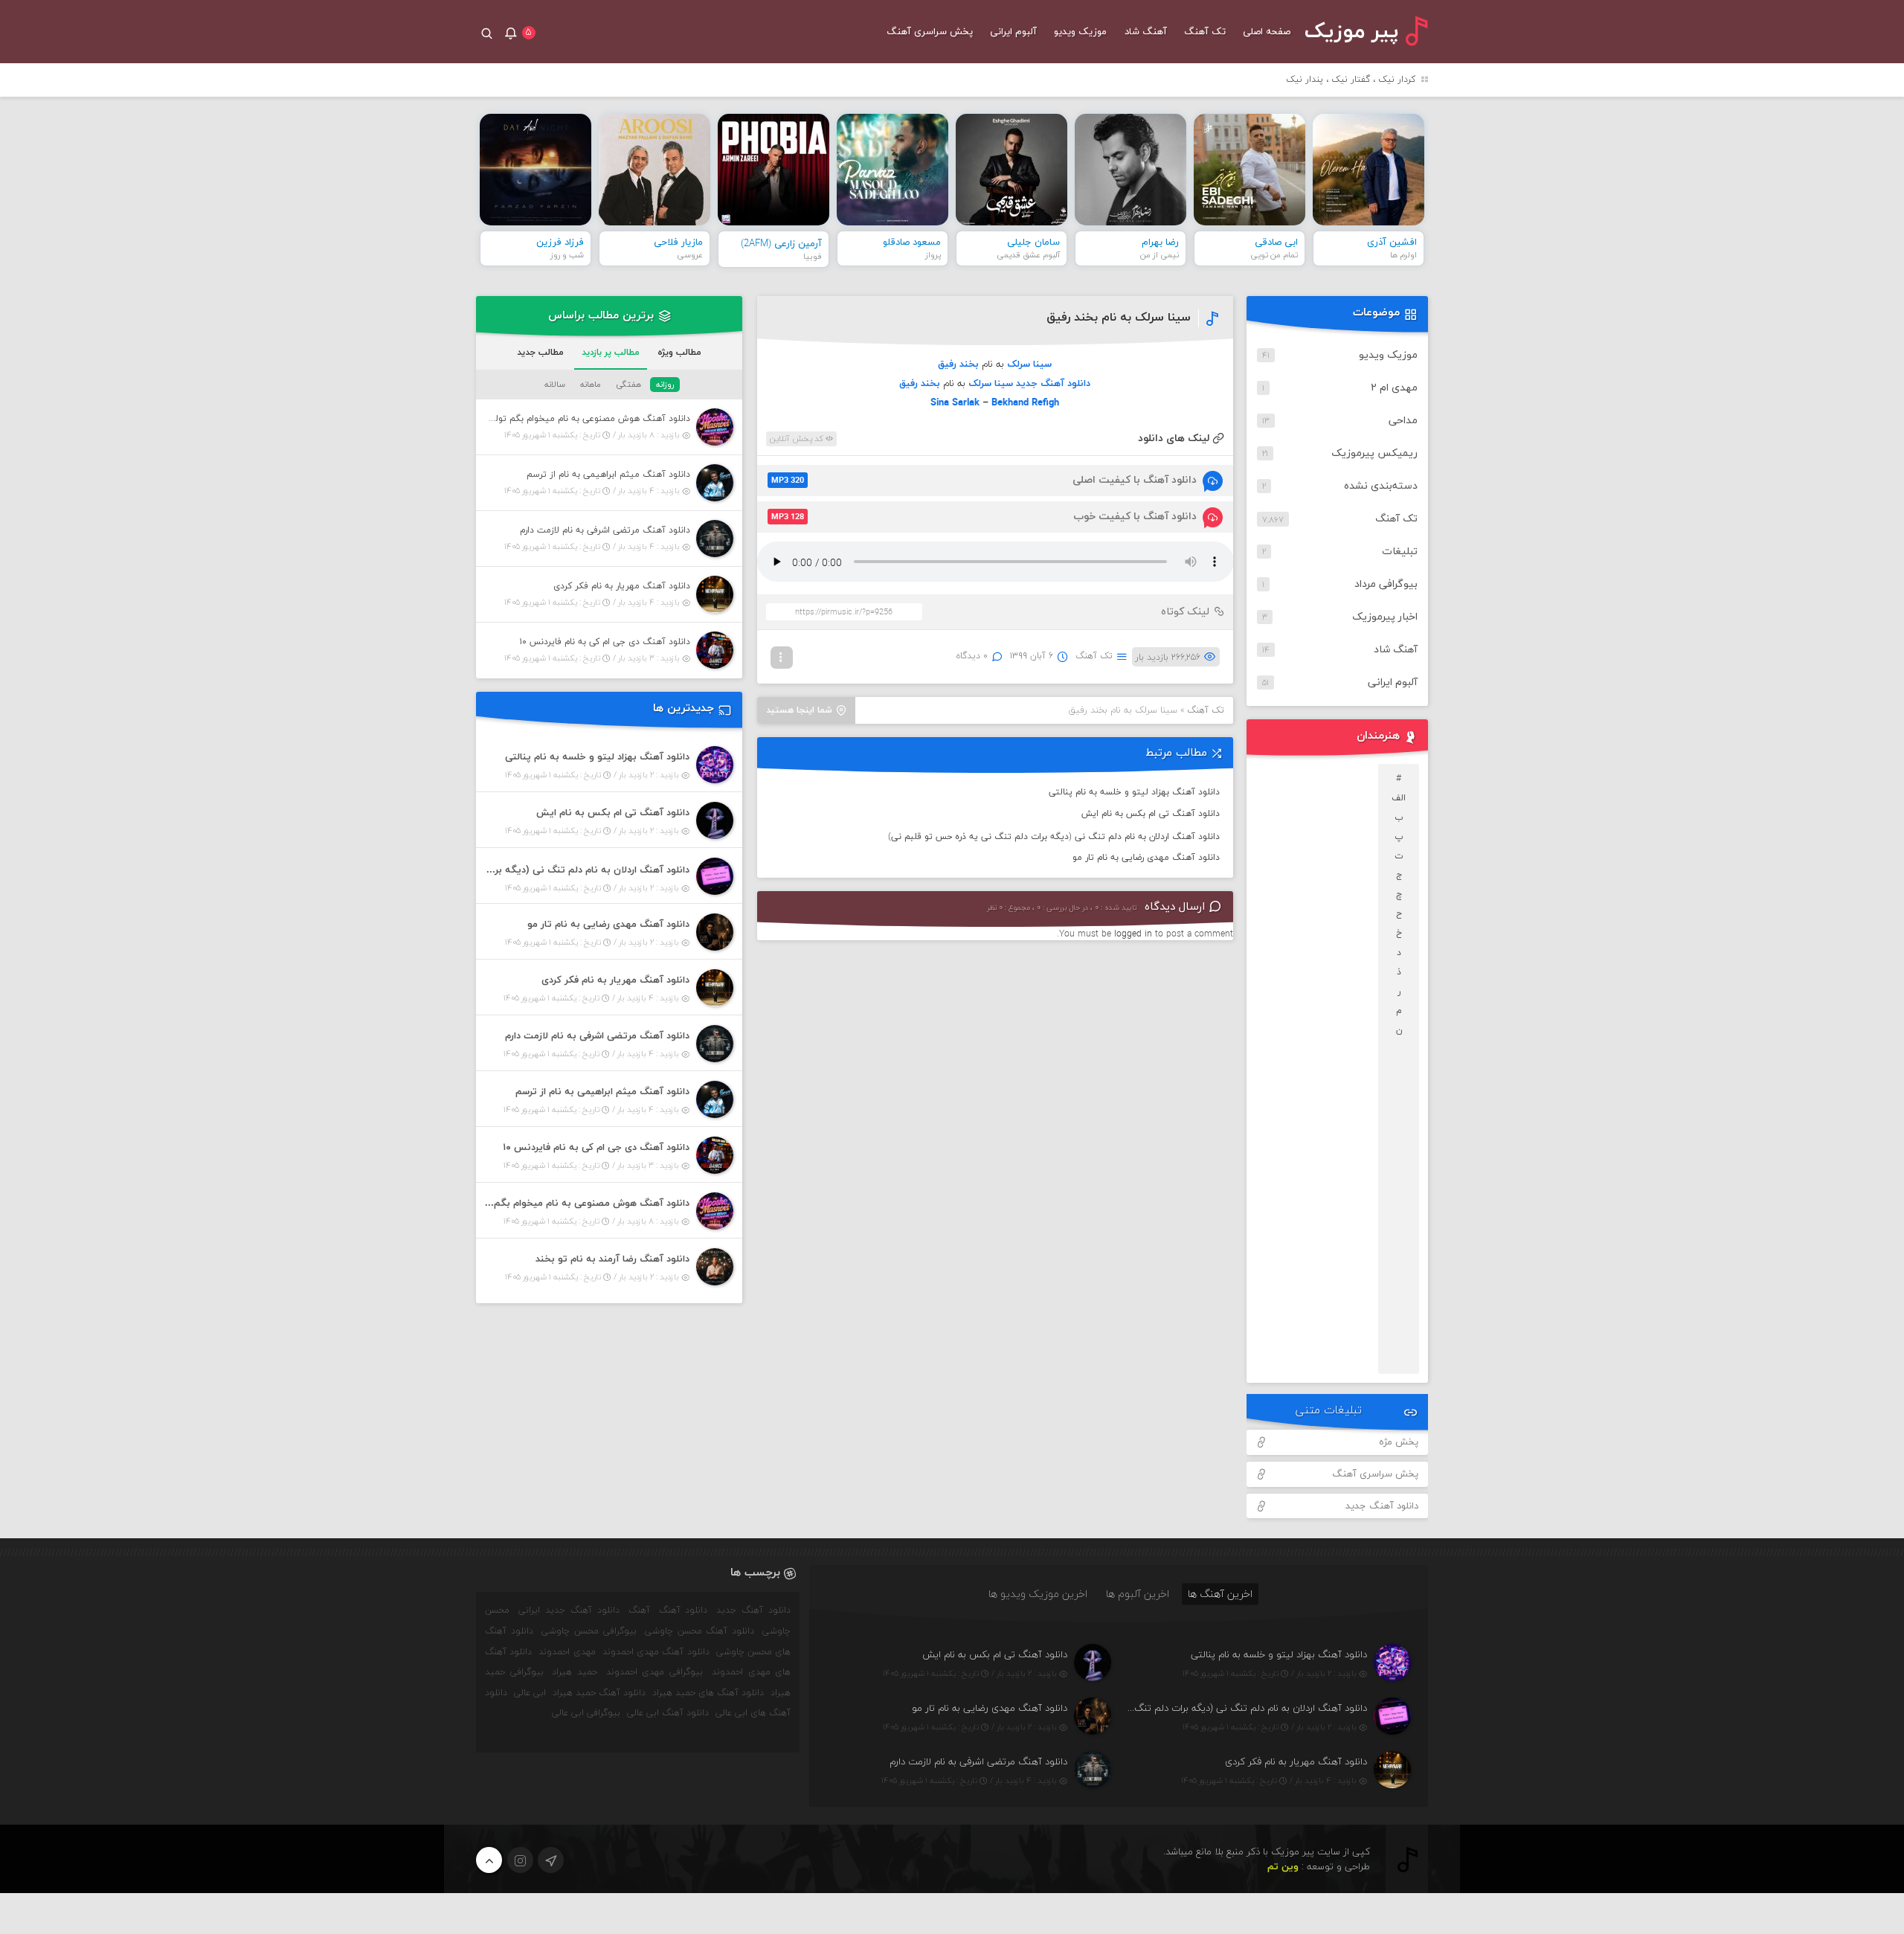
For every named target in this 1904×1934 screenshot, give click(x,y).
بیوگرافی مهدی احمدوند (654, 1672)
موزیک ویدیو (1080, 32)
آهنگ (639, 1610)
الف (1399, 798)
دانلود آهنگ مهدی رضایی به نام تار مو (1146, 858)
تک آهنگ (1205, 32)
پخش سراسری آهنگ (930, 32)
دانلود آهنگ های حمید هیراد (708, 1693)
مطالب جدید (540, 353)
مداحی (1403, 421)
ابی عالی (530, 1693)
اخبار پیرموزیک (1385, 617)
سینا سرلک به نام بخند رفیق (1119, 318)
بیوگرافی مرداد (1386, 584)
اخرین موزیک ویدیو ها (1038, 1594)
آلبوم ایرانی (1013, 32)
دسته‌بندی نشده (1381, 486)
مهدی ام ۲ (1394, 388)
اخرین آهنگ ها (1220, 1594)
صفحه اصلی (1267, 32)
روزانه (665, 385)
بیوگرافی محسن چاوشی (589, 1631)
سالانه (555, 385)
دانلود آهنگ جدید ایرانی (569, 1610)
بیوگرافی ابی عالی (586, 1713)
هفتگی (628, 385)
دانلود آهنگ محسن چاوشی (700, 1631)
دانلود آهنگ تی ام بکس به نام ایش (1151, 814)
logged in (1133, 934)
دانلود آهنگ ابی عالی (668, 1713)
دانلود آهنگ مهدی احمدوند (656, 1652)
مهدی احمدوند (567, 1652)
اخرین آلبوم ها (1138, 1594)
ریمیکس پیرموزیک (1374, 453)
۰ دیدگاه (972, 656)
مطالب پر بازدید (611, 353)
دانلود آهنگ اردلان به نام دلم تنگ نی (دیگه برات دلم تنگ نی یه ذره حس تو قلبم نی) (1054, 837)
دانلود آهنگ (684, 1610)
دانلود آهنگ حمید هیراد (599, 1693)
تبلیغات (1400, 552)
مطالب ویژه (679, 353)
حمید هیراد (575, 1672)
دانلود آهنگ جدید (1382, 1506)
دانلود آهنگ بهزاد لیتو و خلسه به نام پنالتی (1134, 792)
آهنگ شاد (1146, 32)
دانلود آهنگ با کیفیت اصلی (984, 480)
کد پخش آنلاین (798, 439)
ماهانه (591, 385)
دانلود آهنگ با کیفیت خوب (984, 517)
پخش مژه (1399, 1442)
